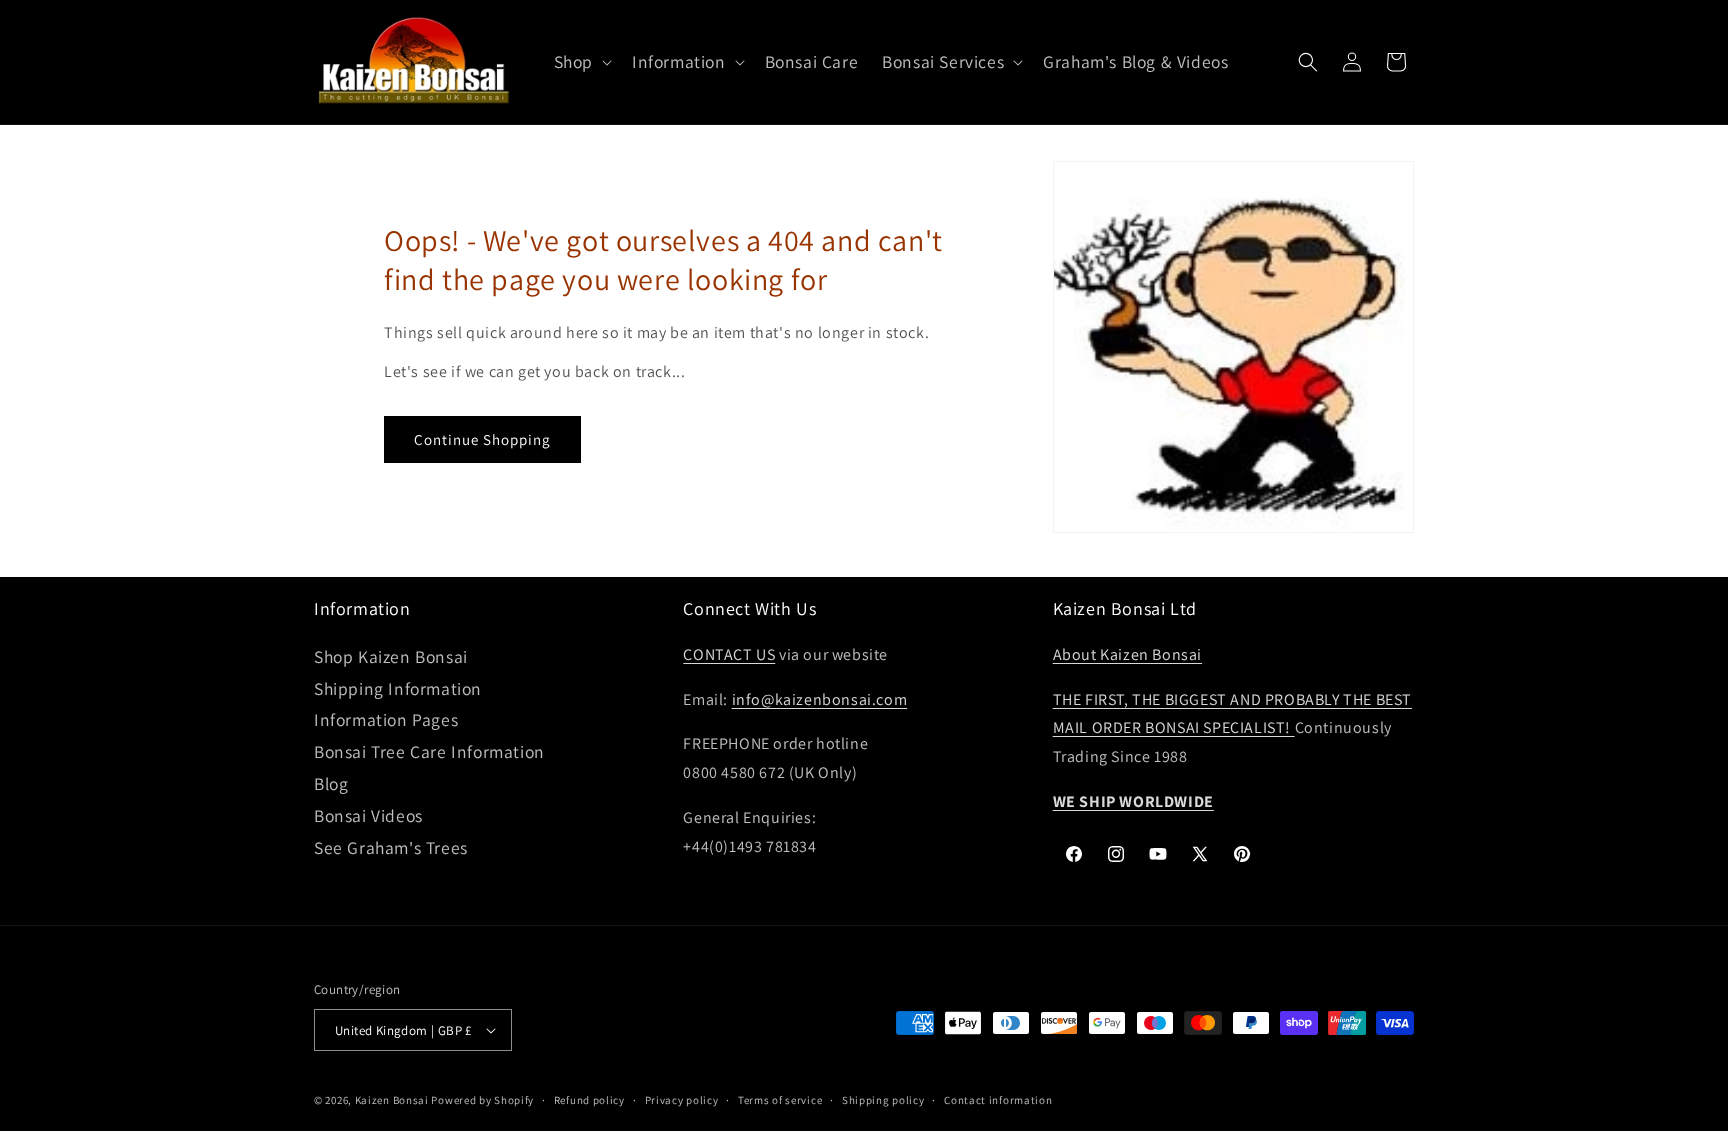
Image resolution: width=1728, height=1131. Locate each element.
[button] (581, 62)
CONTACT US (729, 654)
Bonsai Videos (368, 815)
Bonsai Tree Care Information (429, 751)
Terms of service (780, 1100)
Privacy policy (682, 1100)
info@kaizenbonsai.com (820, 699)
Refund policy (589, 1100)
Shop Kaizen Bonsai (391, 656)
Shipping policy (883, 1100)
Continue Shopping (482, 439)
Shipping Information (398, 688)
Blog (331, 783)
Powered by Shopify (482, 1100)
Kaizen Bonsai (392, 1100)
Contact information (998, 1100)
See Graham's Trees (391, 847)
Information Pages (386, 719)
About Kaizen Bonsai (1127, 654)
